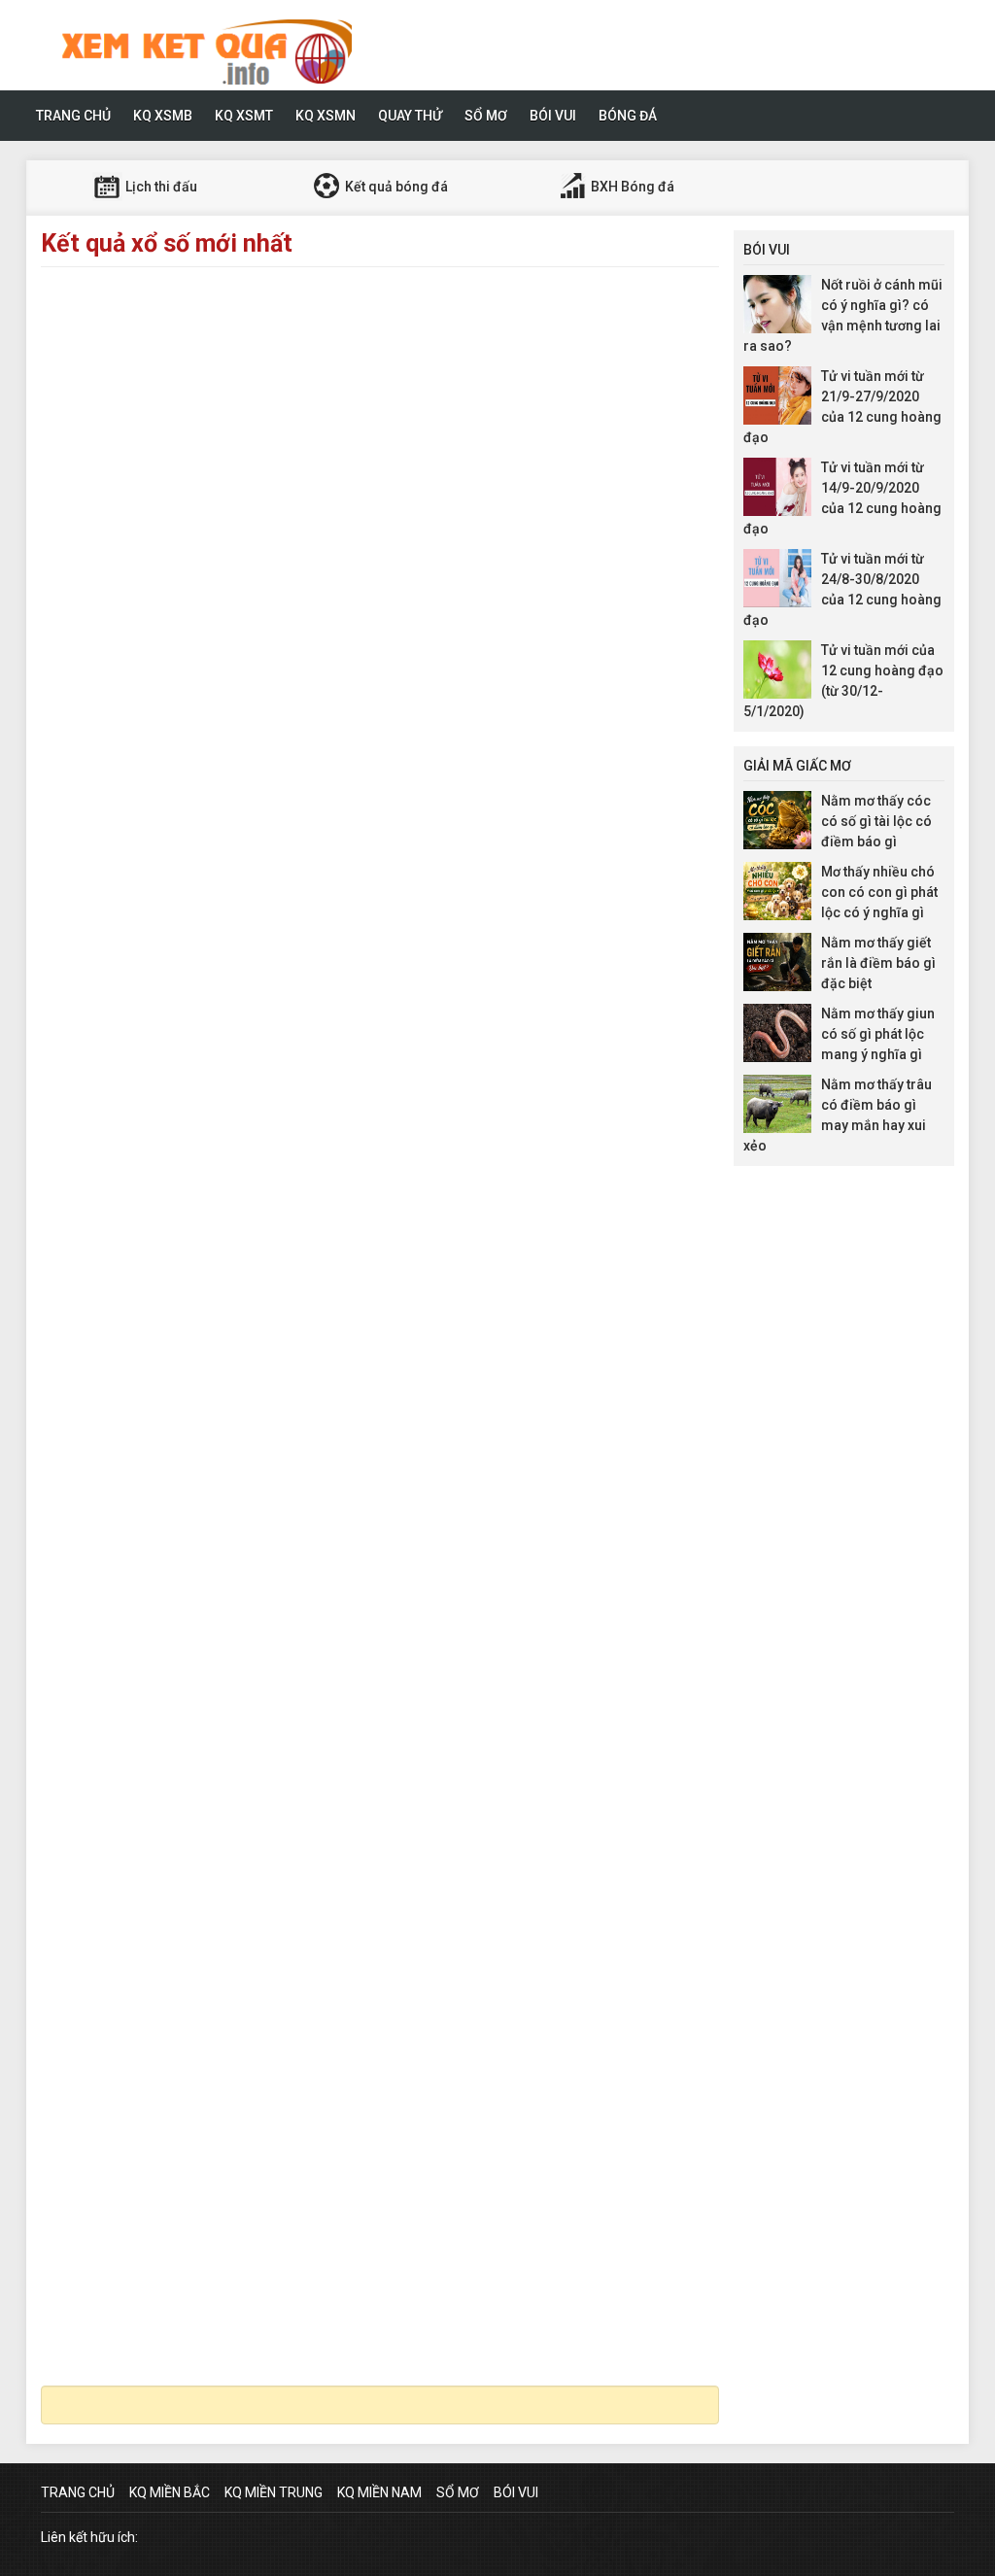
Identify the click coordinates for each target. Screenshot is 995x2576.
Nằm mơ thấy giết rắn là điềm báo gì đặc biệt (878, 963)
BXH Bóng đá (631, 187)
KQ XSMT (244, 116)
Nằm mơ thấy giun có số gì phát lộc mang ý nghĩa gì (878, 1034)
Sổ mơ (486, 116)
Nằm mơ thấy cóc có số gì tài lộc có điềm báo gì (876, 821)
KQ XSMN (326, 116)
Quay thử (410, 116)
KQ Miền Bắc (170, 2492)
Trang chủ (73, 116)
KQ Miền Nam (379, 2492)
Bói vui (553, 116)
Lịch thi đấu (160, 187)
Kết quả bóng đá (395, 187)
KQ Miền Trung (274, 2492)
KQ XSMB (163, 116)
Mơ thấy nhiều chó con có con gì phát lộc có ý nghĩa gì (879, 892)
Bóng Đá (628, 116)
